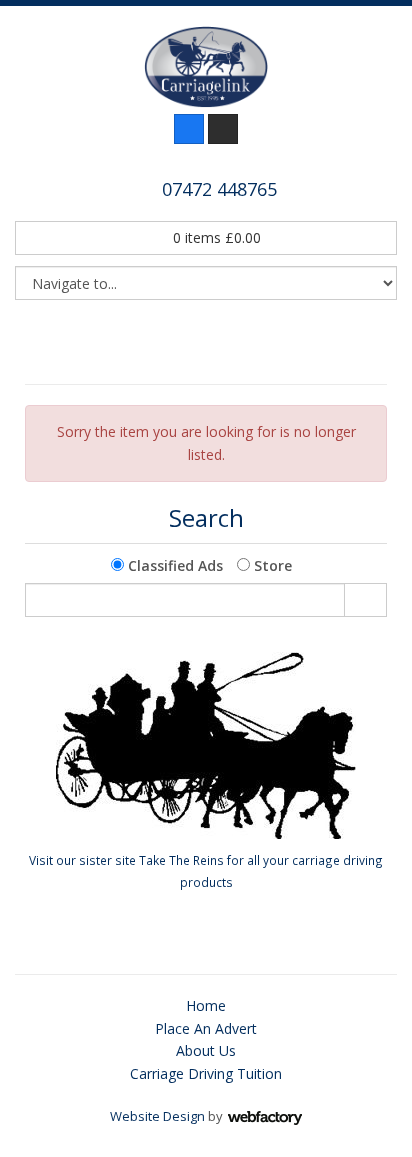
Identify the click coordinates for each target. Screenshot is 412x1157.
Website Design (157, 1116)
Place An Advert (206, 1028)
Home (206, 1005)
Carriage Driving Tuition (206, 1073)
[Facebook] (189, 129)
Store (271, 565)
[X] (223, 129)
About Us (206, 1050)
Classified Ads (173, 565)
